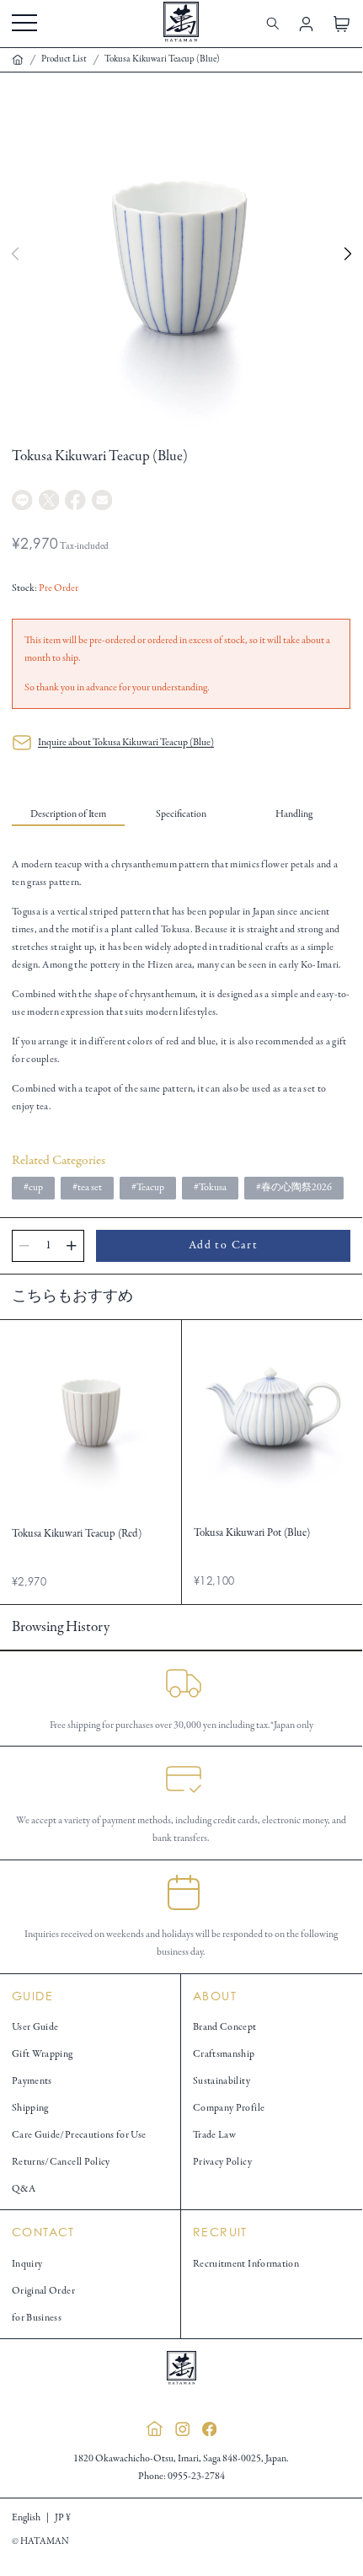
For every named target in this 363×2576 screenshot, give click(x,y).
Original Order (43, 2291)
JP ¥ (63, 2517)
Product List (64, 59)
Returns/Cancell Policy (61, 2162)
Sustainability (222, 2081)
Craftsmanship (224, 2054)
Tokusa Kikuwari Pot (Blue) (252, 1533)
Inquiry (27, 2264)
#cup (33, 1187)
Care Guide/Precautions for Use (79, 2135)
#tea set (87, 1187)
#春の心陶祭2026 (294, 1187)
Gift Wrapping (43, 2054)
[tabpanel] (181, 985)
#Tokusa (210, 1187)
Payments (32, 2081)
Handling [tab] (294, 814)
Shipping (30, 2108)
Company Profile (229, 2108)
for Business (37, 2318)
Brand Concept (225, 2027)
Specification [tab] (181, 814)
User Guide (35, 2027)
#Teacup (148, 1187)
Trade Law (214, 2135)
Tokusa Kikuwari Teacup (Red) (77, 1534)
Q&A (24, 2189)
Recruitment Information (246, 2264)
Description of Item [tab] (68, 814)
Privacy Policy (222, 2162)
